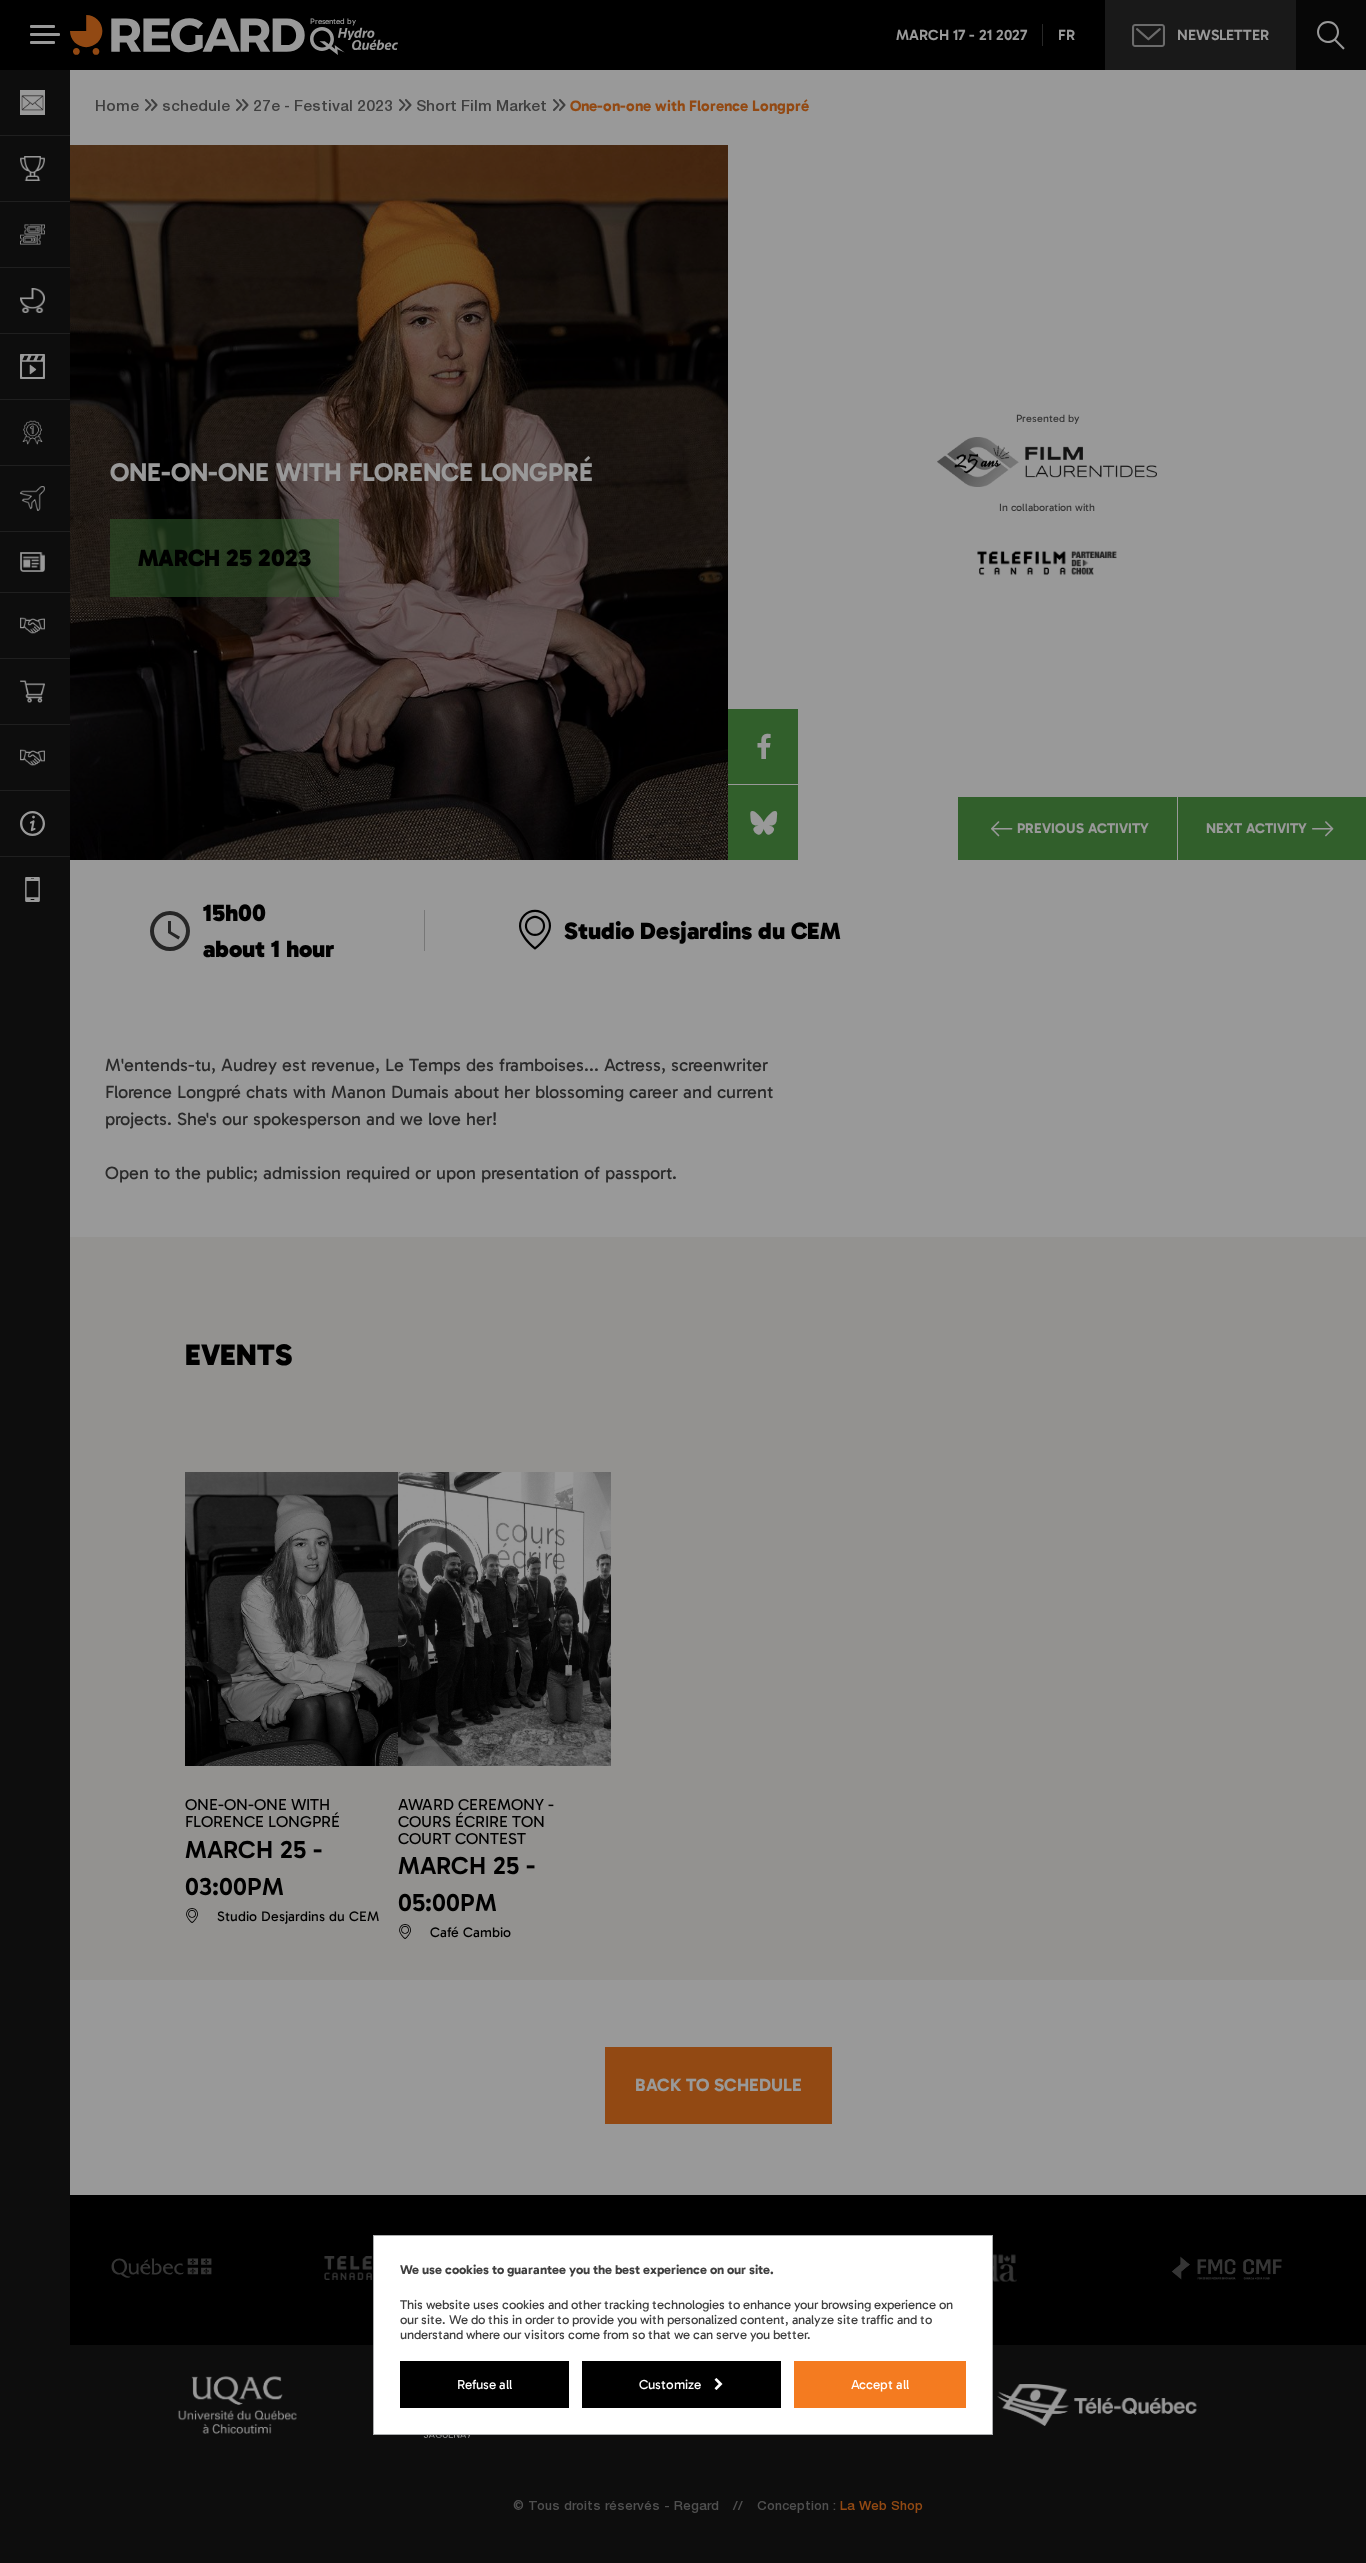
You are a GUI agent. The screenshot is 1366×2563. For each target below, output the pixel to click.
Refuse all (484, 2384)
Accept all (880, 2384)
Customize (670, 2384)
